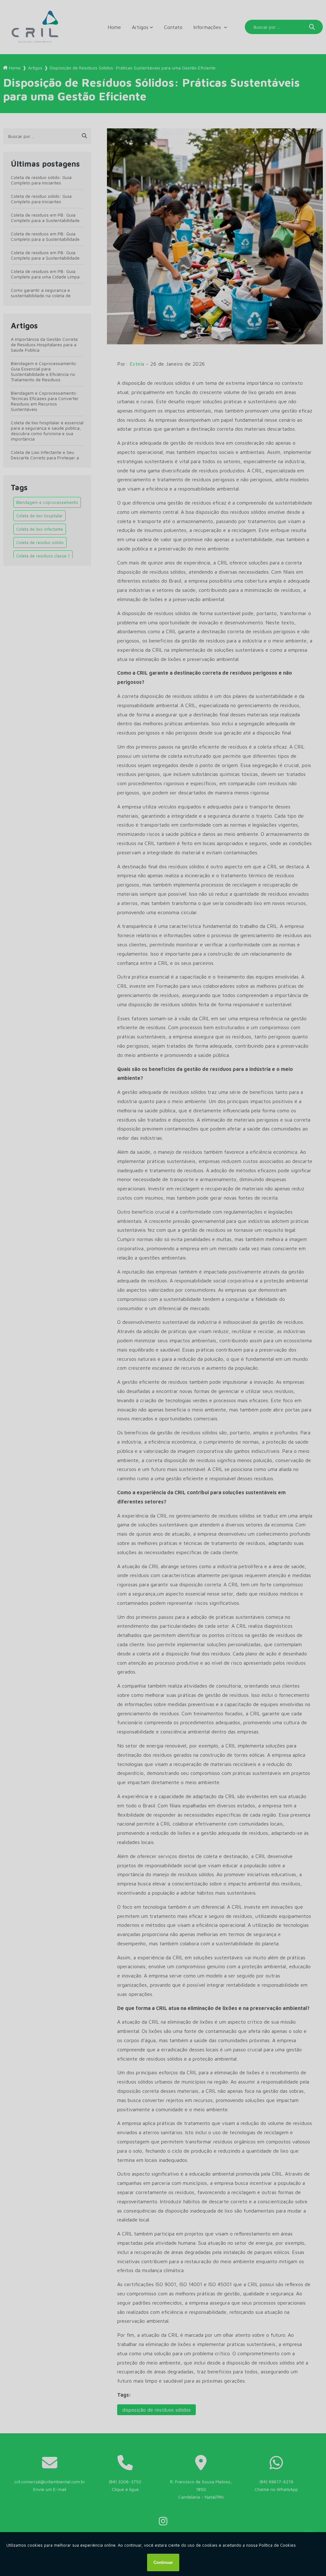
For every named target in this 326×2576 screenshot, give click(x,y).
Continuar (163, 2562)
